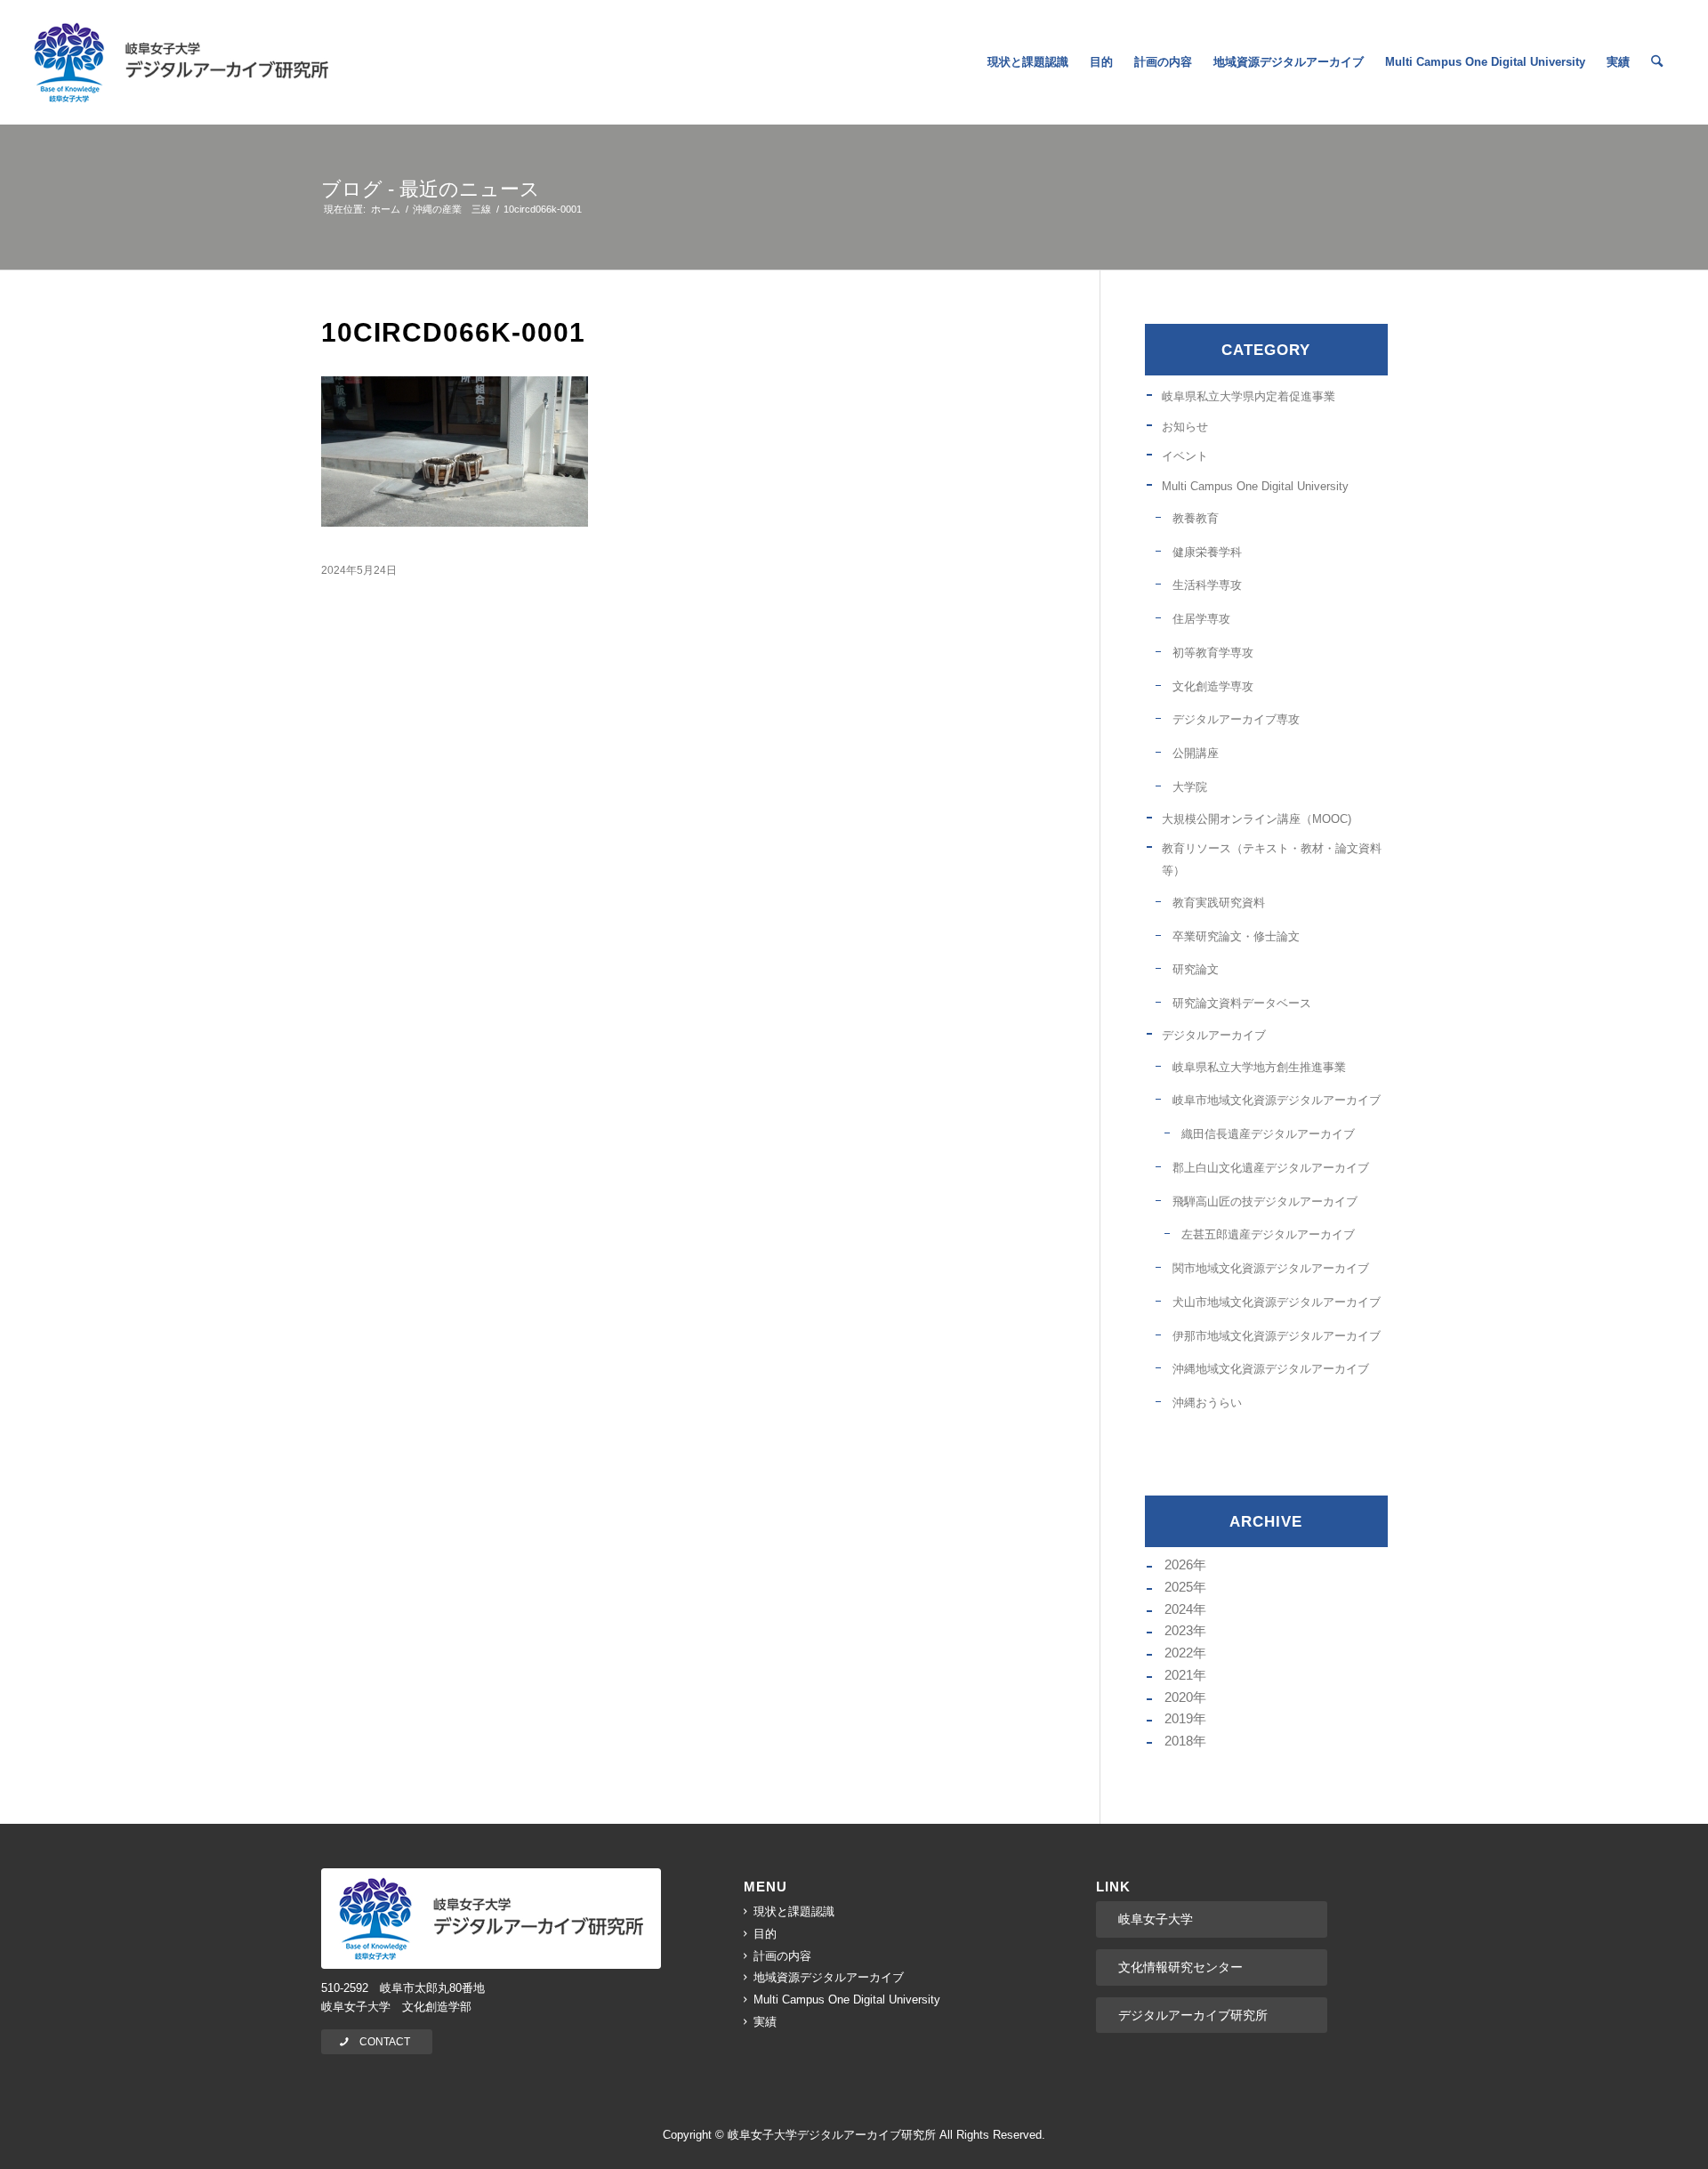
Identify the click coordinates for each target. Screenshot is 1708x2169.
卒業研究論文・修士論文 (1236, 936)
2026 (1179, 1564)
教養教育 (1196, 518)
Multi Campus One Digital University (1255, 486)
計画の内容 (782, 1956)
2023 (1179, 1630)
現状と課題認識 (794, 1911)
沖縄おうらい (1207, 1403)
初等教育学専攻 (1213, 653)
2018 (1179, 1741)
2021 (1179, 1675)
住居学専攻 (1201, 619)
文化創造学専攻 (1213, 686)
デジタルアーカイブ (1214, 1035)
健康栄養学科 (1207, 552)
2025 (1179, 1587)
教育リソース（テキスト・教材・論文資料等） (1272, 859)
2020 (1179, 1697)
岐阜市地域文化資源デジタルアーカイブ (1277, 1100)
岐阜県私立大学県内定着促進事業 (1249, 396)
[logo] (181, 62)
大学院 (1190, 787)
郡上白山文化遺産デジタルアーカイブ (1271, 1168)
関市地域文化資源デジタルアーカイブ (1271, 1268)
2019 (1179, 1718)
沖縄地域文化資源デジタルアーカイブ (1271, 1369)
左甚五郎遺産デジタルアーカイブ (1268, 1234)
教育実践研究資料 (1219, 903)
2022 (1179, 1653)
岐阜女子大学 (1156, 1919)
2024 (1179, 1609)
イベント (1185, 456)
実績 (765, 2022)
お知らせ (1185, 427)
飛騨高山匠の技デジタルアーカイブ (1265, 1201)
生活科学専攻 (1207, 585)
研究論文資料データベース (1242, 1003)
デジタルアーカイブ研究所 (1193, 2015)
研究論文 (1196, 969)
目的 (765, 1934)
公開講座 (1196, 753)
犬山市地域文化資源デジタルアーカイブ (1277, 1302)
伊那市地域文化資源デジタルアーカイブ (1277, 1336)
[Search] (1657, 62)
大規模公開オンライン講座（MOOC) (1257, 819)
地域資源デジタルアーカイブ (829, 1977)
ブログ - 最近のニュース (431, 189)
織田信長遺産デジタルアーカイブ (1268, 1134)
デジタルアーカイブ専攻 (1236, 719)
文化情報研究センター (1180, 1967)
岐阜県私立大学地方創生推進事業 (1259, 1067)
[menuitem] (1028, 62)
